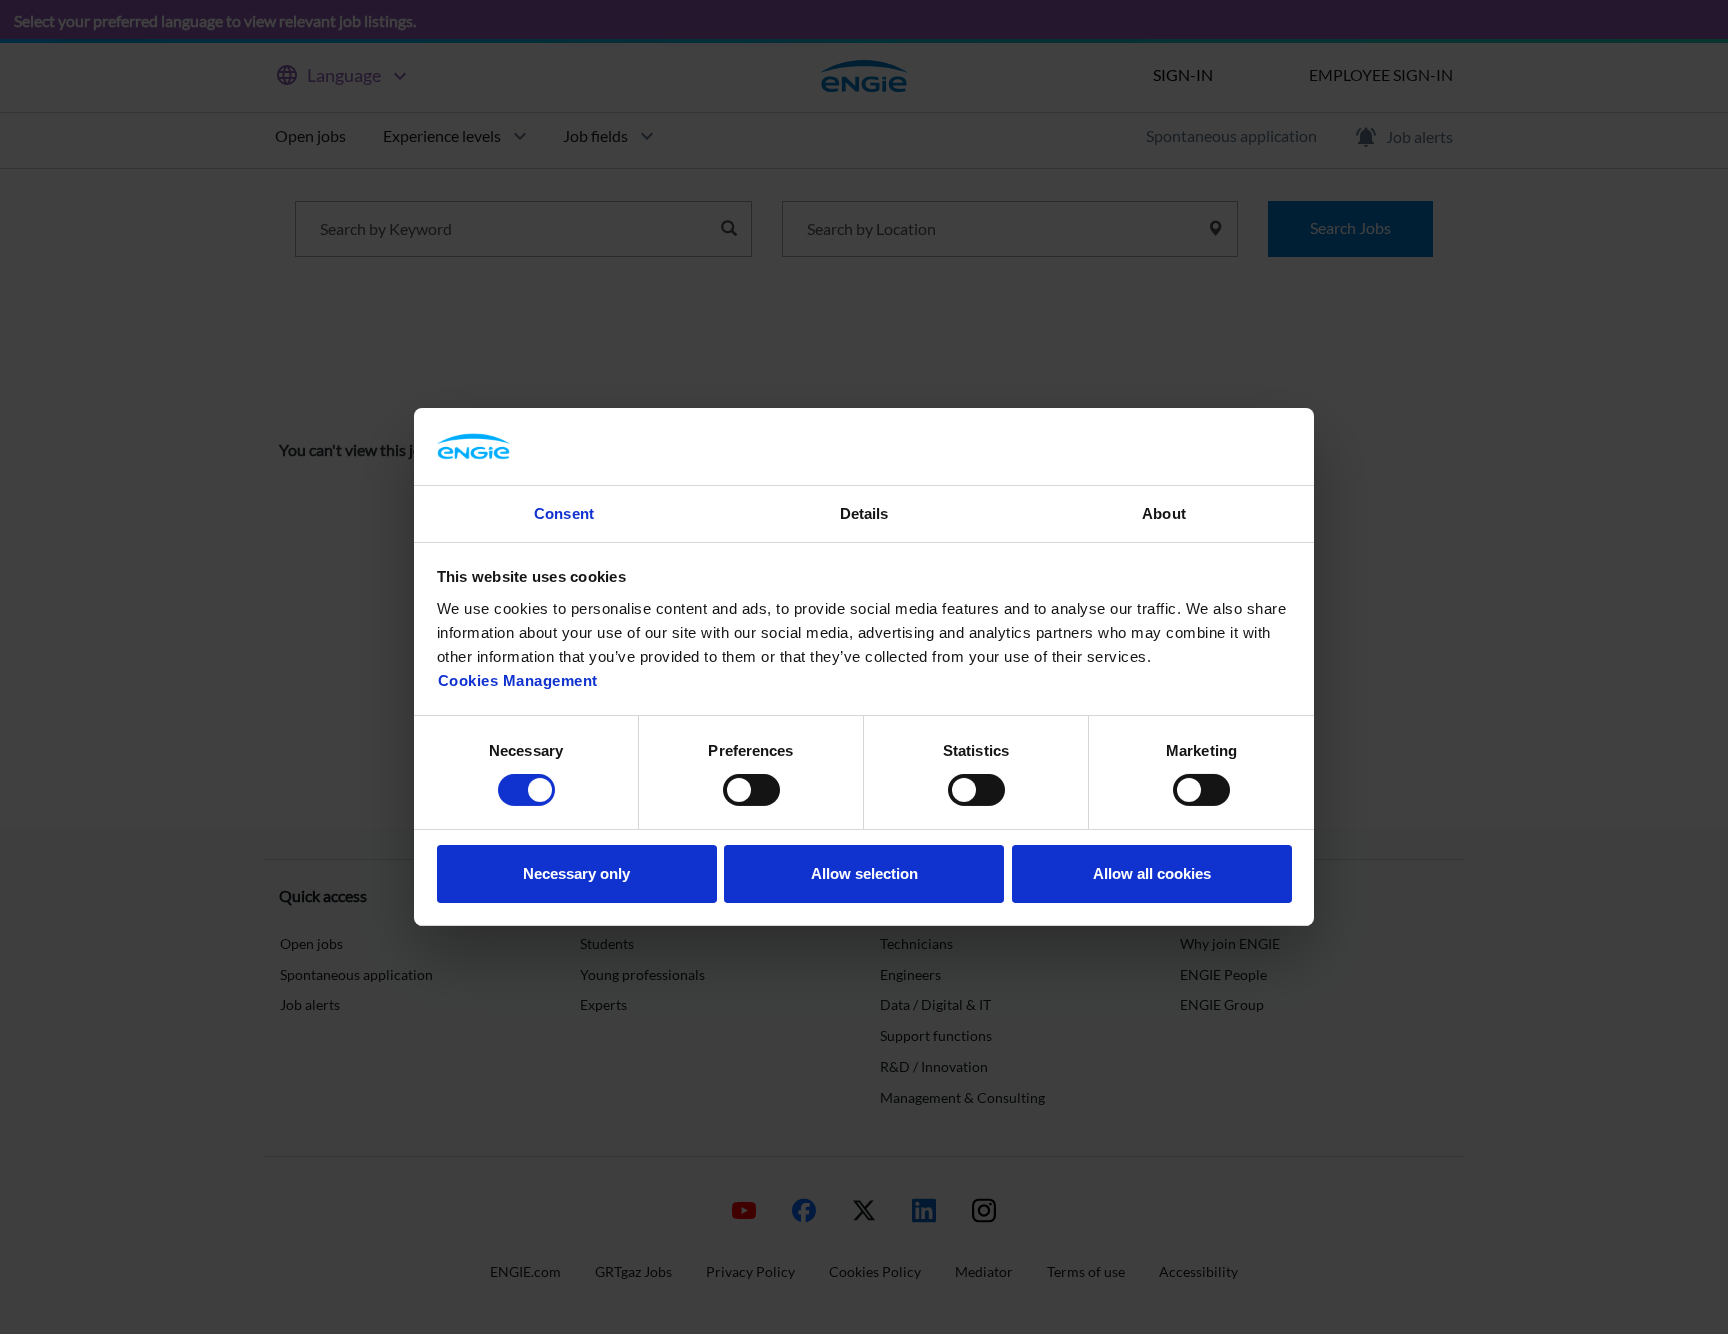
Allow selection (864, 873)
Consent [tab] (564, 513)
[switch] (751, 790)
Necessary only (576, 873)
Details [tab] (864, 513)
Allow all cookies (1152, 873)
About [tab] (1164, 513)
